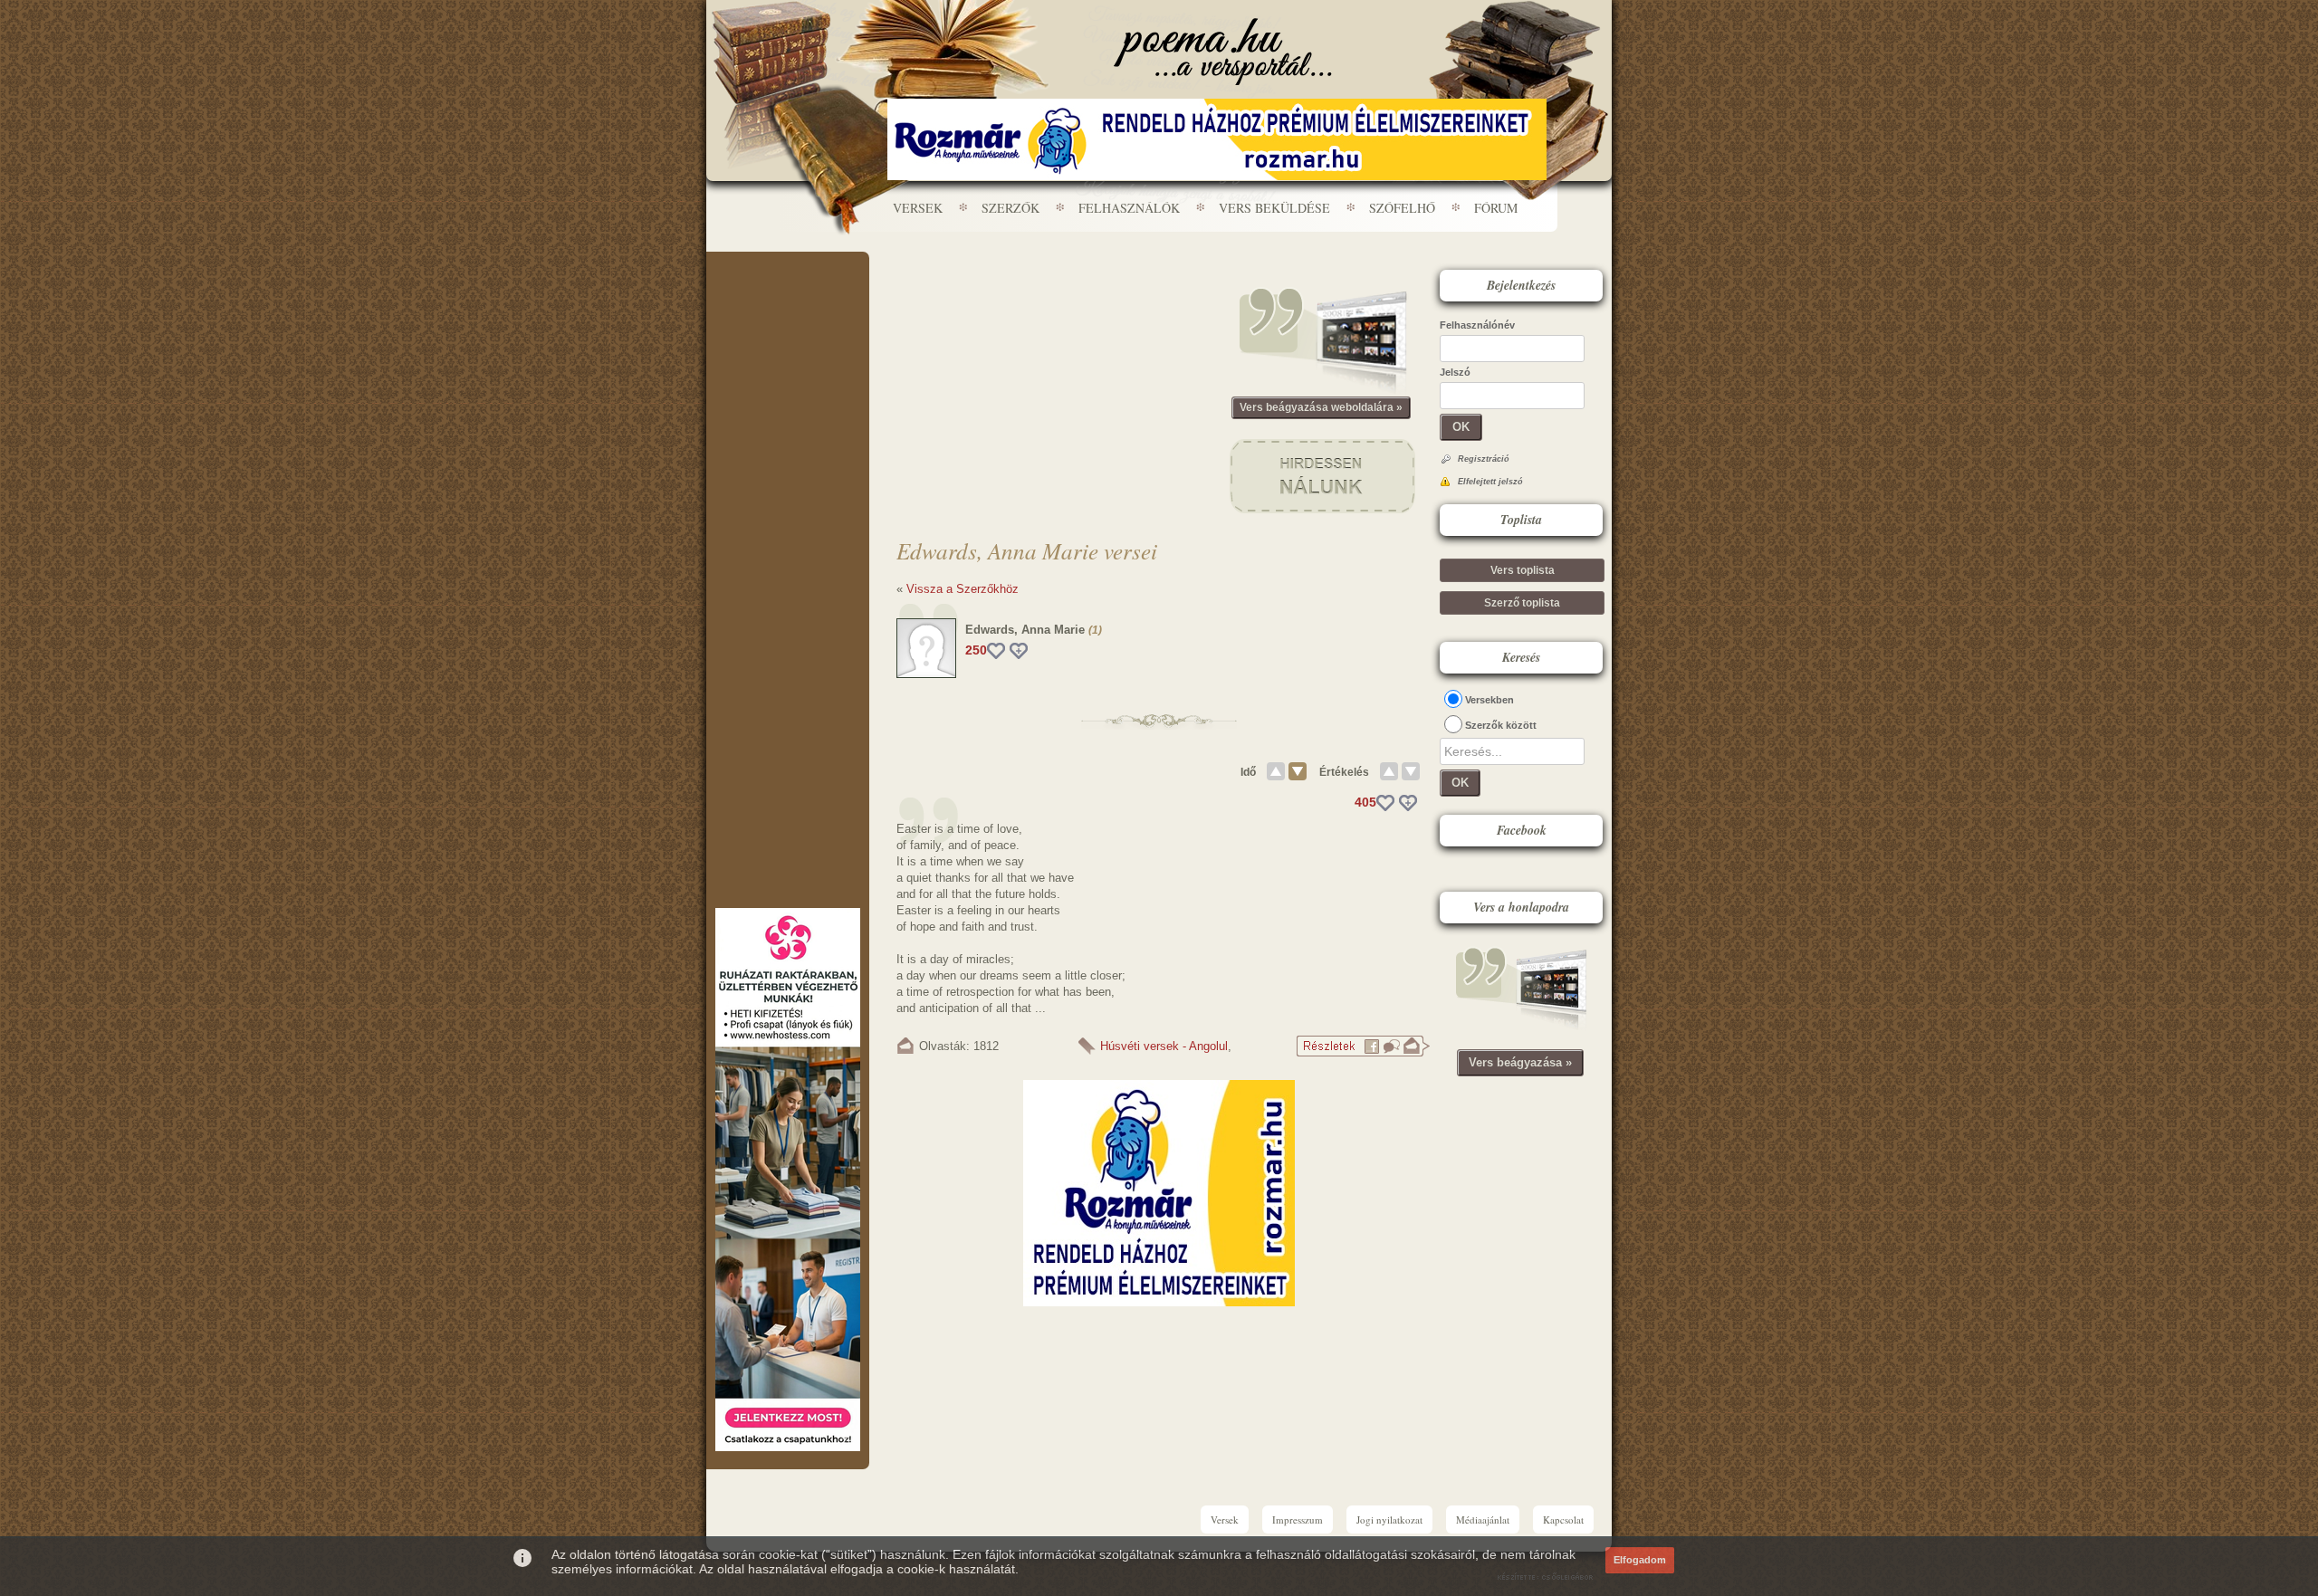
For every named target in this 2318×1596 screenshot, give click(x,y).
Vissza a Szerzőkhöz (963, 589)
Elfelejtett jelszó (1490, 482)
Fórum (1496, 208)
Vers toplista (1523, 570)
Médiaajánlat (1483, 1520)
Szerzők (1011, 208)
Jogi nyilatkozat (1389, 1520)
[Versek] (1223, 52)
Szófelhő (1402, 208)
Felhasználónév (1477, 325)
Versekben (1489, 700)
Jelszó (1455, 372)
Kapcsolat (1563, 1520)
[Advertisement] (788, 306)
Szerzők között (1501, 725)
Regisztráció (1484, 459)
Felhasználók (1129, 208)
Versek (918, 208)
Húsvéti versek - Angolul (1164, 1046)
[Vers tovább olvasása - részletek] (1363, 1053)
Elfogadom (1640, 1560)
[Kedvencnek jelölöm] (1019, 651)
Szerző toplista (1522, 603)
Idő (1248, 772)
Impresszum (1298, 1520)
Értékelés (1344, 772)
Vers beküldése (1274, 208)
